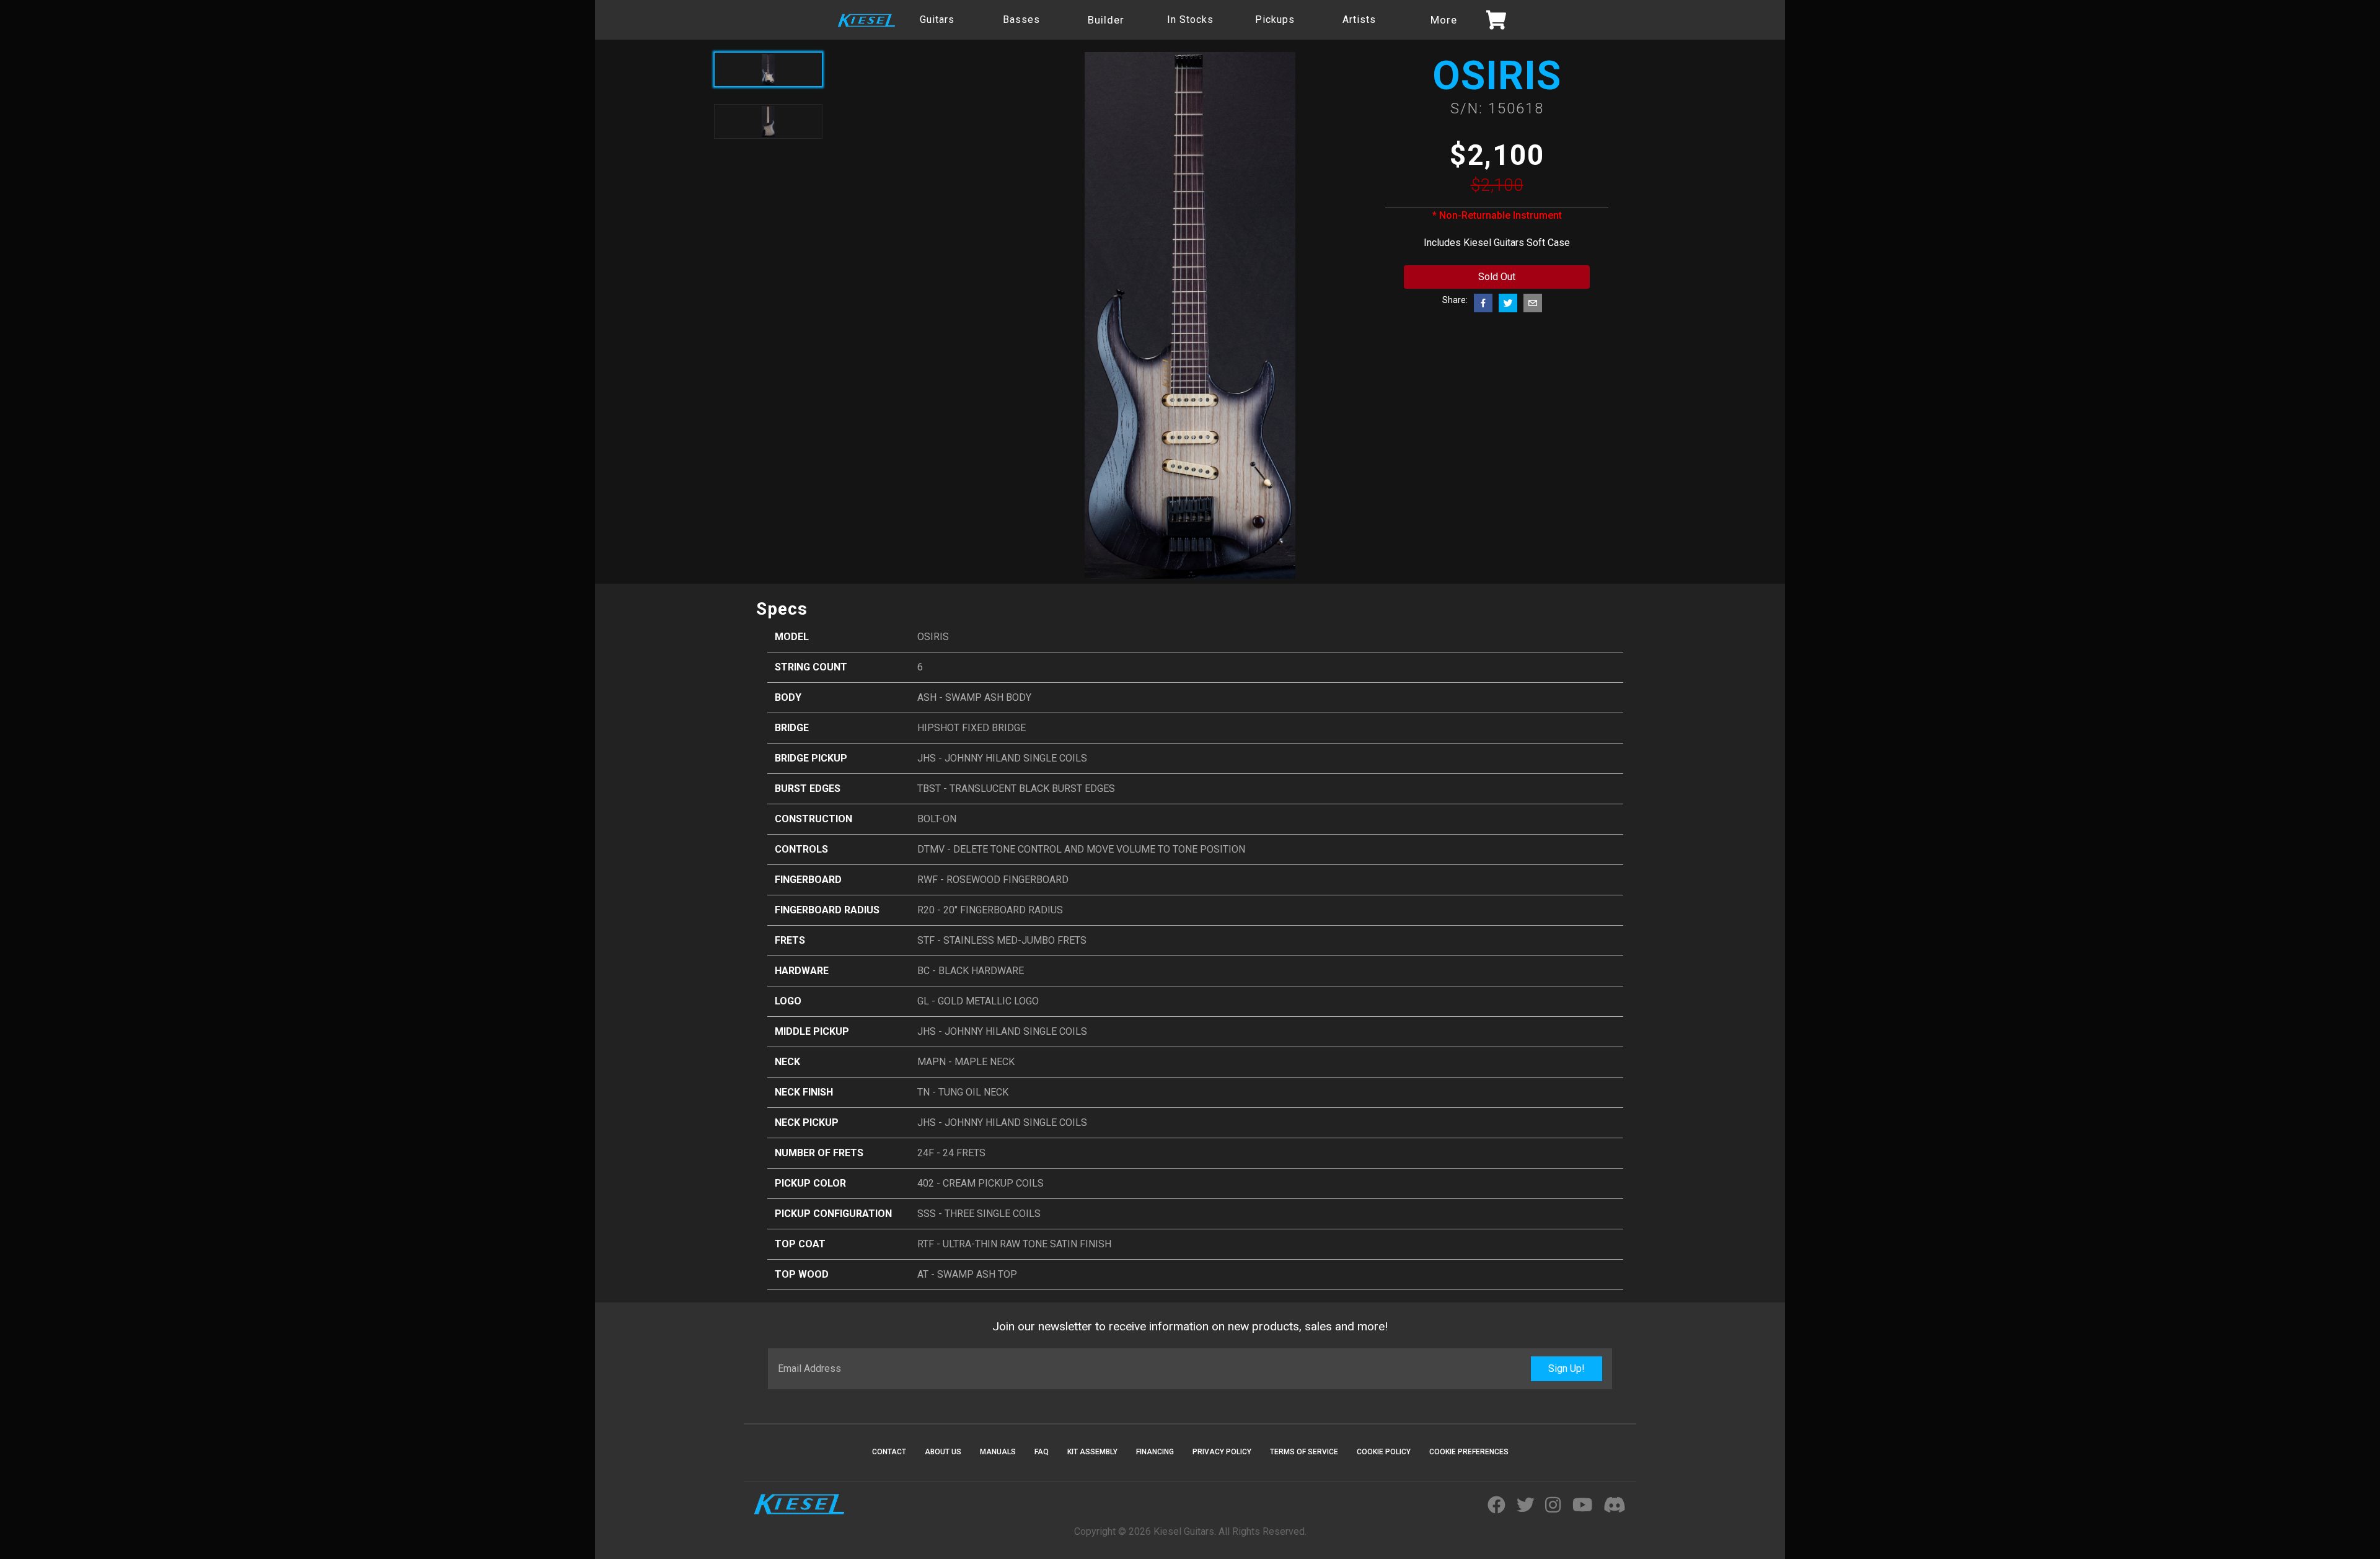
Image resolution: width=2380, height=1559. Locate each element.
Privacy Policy (1222, 1452)
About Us (943, 1452)
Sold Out (1497, 277)
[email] (1533, 303)
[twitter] (1508, 303)
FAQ (1042, 1452)
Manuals (998, 1452)
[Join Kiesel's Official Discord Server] (1615, 1506)
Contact (889, 1452)
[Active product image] (768, 69)
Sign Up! (1567, 1368)
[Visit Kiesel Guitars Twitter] (1526, 1506)
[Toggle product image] (768, 121)
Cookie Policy (1384, 1452)
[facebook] (1483, 303)
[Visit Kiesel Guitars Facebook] (1496, 1506)
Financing (1155, 1452)
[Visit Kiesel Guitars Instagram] (1553, 1506)
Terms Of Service (1304, 1452)
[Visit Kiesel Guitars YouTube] (1582, 1506)
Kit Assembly (1092, 1452)
